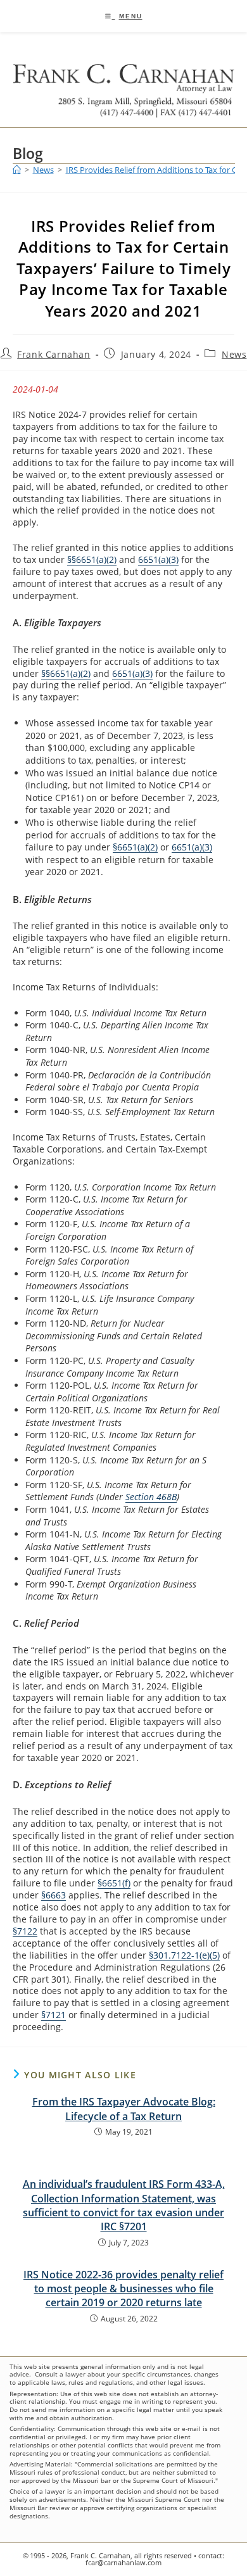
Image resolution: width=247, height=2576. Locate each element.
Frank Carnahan (54, 354)
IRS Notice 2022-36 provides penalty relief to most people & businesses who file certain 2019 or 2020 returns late (123, 2289)
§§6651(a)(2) (92, 559)
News (234, 354)
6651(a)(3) (158, 559)
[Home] (17, 170)
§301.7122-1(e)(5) (184, 1955)
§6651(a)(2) (135, 847)
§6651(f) (114, 1883)
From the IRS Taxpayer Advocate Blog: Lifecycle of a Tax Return (124, 2109)
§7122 (25, 1931)
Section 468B (151, 1497)
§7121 (54, 2015)
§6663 (54, 1895)
